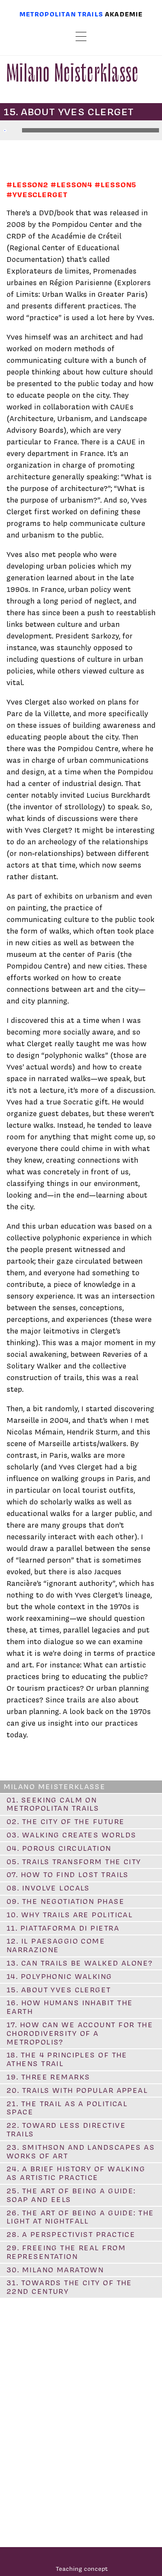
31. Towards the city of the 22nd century (69, 2287)
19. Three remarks (48, 2077)
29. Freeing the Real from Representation (66, 2252)
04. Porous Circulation (59, 1848)
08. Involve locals (48, 1888)
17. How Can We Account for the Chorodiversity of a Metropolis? (80, 2033)
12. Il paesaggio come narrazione (56, 1945)
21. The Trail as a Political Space (67, 2108)
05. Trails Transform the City (74, 1862)
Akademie (124, 14)
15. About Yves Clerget (59, 1990)
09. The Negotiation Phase (65, 1901)
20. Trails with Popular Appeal (77, 2090)
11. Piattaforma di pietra (63, 1928)
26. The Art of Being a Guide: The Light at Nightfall (80, 2217)
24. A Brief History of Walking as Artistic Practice (76, 2173)
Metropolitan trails (61, 14)
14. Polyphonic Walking (59, 1976)
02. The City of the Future (65, 1821)
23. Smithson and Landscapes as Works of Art (81, 2151)
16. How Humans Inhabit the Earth (70, 2007)
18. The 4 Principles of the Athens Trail (67, 2059)
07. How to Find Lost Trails (68, 1875)
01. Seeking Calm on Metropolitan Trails (53, 1804)
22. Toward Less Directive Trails (66, 2129)
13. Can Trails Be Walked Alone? (80, 1963)
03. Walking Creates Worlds (71, 1835)
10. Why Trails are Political (70, 1915)
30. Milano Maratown (55, 2270)
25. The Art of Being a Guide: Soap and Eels (71, 2195)
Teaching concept (82, 2568)
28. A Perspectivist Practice (71, 2234)
